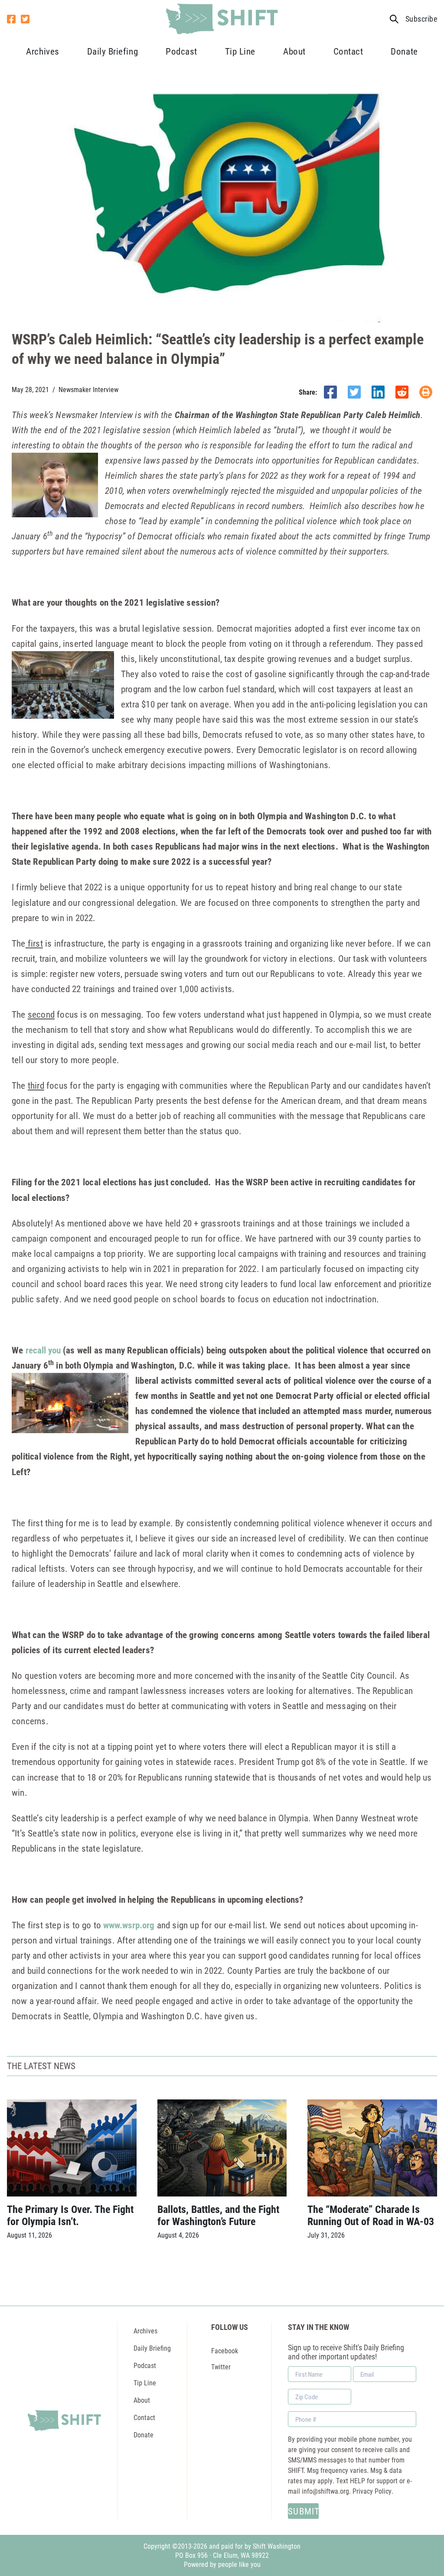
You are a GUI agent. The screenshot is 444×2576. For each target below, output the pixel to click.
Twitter (221, 2367)
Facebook (225, 2351)
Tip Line (240, 51)
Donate (404, 51)
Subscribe (421, 19)
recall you (43, 1350)
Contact (348, 51)
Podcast (181, 51)
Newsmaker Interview (88, 389)
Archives (42, 51)
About (294, 51)
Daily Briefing (113, 51)
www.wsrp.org (129, 1925)
